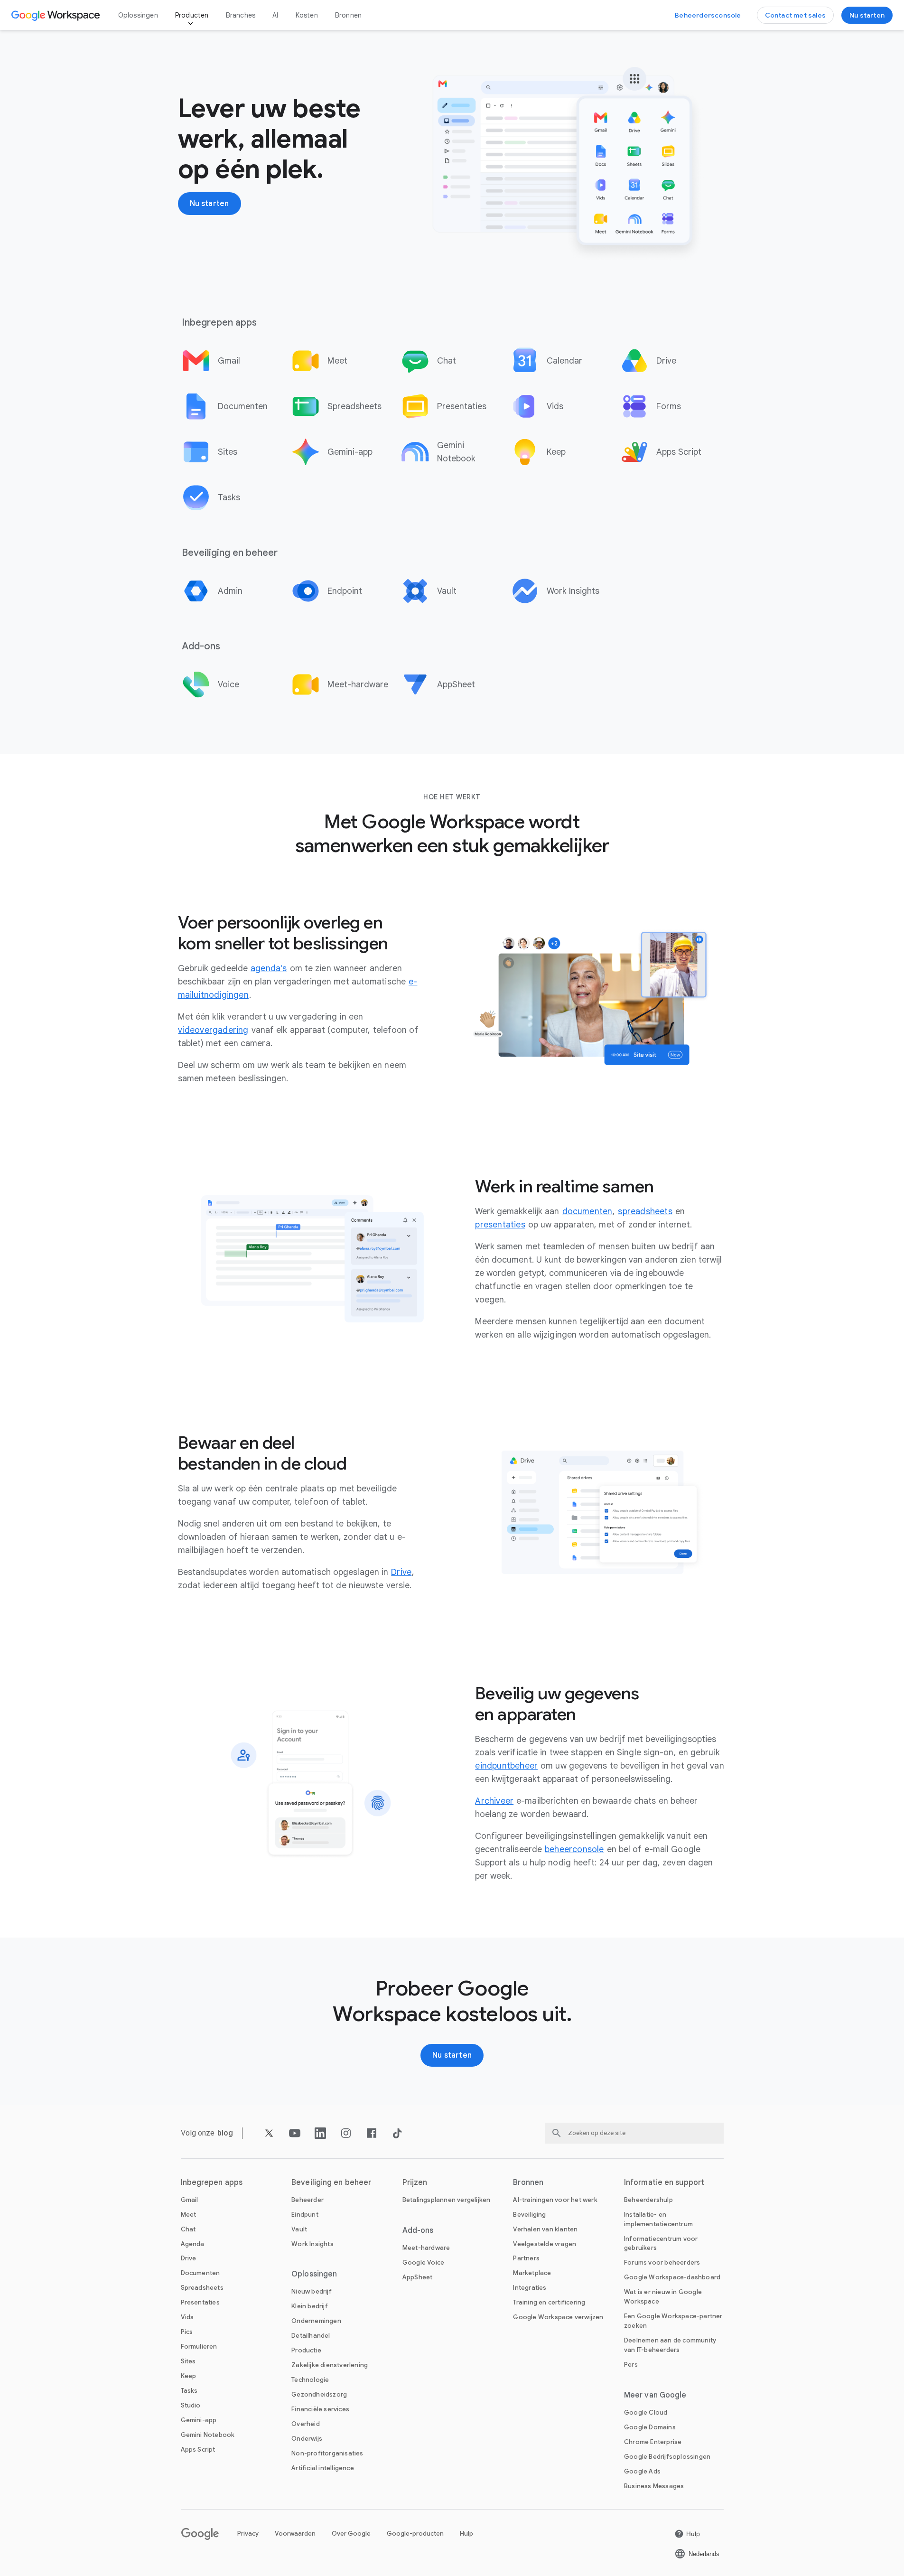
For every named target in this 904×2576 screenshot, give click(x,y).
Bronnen (348, 15)
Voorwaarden (295, 2534)
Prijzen (415, 2183)
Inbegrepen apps (212, 2183)
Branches (241, 15)
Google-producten (415, 2534)
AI (275, 15)
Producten (192, 15)
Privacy (248, 2534)
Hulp (466, 2534)
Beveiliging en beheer (331, 2183)
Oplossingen (138, 15)
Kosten (307, 15)
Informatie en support (664, 2183)
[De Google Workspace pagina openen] (57, 15)
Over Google (351, 2534)
